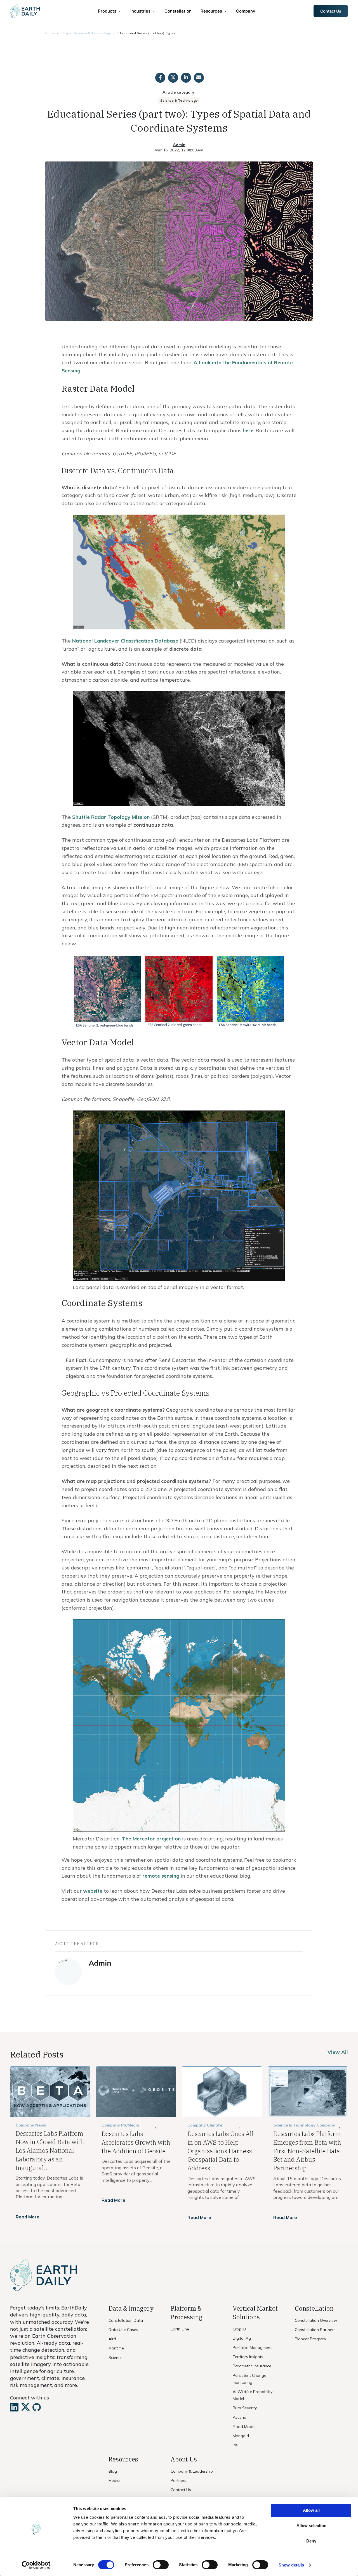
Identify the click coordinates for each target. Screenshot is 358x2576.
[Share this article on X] (173, 78)
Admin (179, 145)
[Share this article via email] (199, 78)
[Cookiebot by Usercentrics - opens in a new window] (36, 2565)
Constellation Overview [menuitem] (316, 2320)
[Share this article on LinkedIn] (186, 78)
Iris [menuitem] (235, 2445)
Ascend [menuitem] (240, 2417)
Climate (215, 2125)
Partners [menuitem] (178, 2480)
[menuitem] (110, 11)
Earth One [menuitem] (180, 2329)
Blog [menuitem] (113, 2471)
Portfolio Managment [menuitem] (252, 2347)
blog (64, 33)
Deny (311, 2541)
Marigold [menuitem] (241, 2436)
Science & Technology (92, 33)
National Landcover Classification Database (125, 641)
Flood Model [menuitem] (244, 2427)
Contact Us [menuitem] (181, 2490)
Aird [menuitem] (112, 2339)
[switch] (161, 2565)
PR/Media (130, 2125)
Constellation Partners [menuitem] (315, 2330)
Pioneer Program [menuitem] (310, 2339)
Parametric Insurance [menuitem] (252, 2366)
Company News (31, 2125)
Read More (28, 2217)
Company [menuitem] (246, 11)
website (93, 1891)
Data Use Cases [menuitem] (123, 2330)
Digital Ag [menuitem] (242, 2338)
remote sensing (161, 1876)
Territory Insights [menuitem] (248, 2357)
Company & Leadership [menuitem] (192, 2471)
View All (338, 2052)
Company (111, 2125)
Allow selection (311, 2526)
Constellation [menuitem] (178, 11)
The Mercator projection (151, 1839)
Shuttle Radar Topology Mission (111, 817)
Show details (291, 2565)
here (248, 430)
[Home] (25, 11)
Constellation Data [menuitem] (126, 2320)
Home (50, 33)
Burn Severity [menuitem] (245, 2408)
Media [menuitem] (114, 2480)
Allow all (311, 2510)
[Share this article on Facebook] (160, 78)
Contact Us (331, 11)
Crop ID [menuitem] (239, 2329)
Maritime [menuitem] (116, 2348)
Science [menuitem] (116, 2358)
